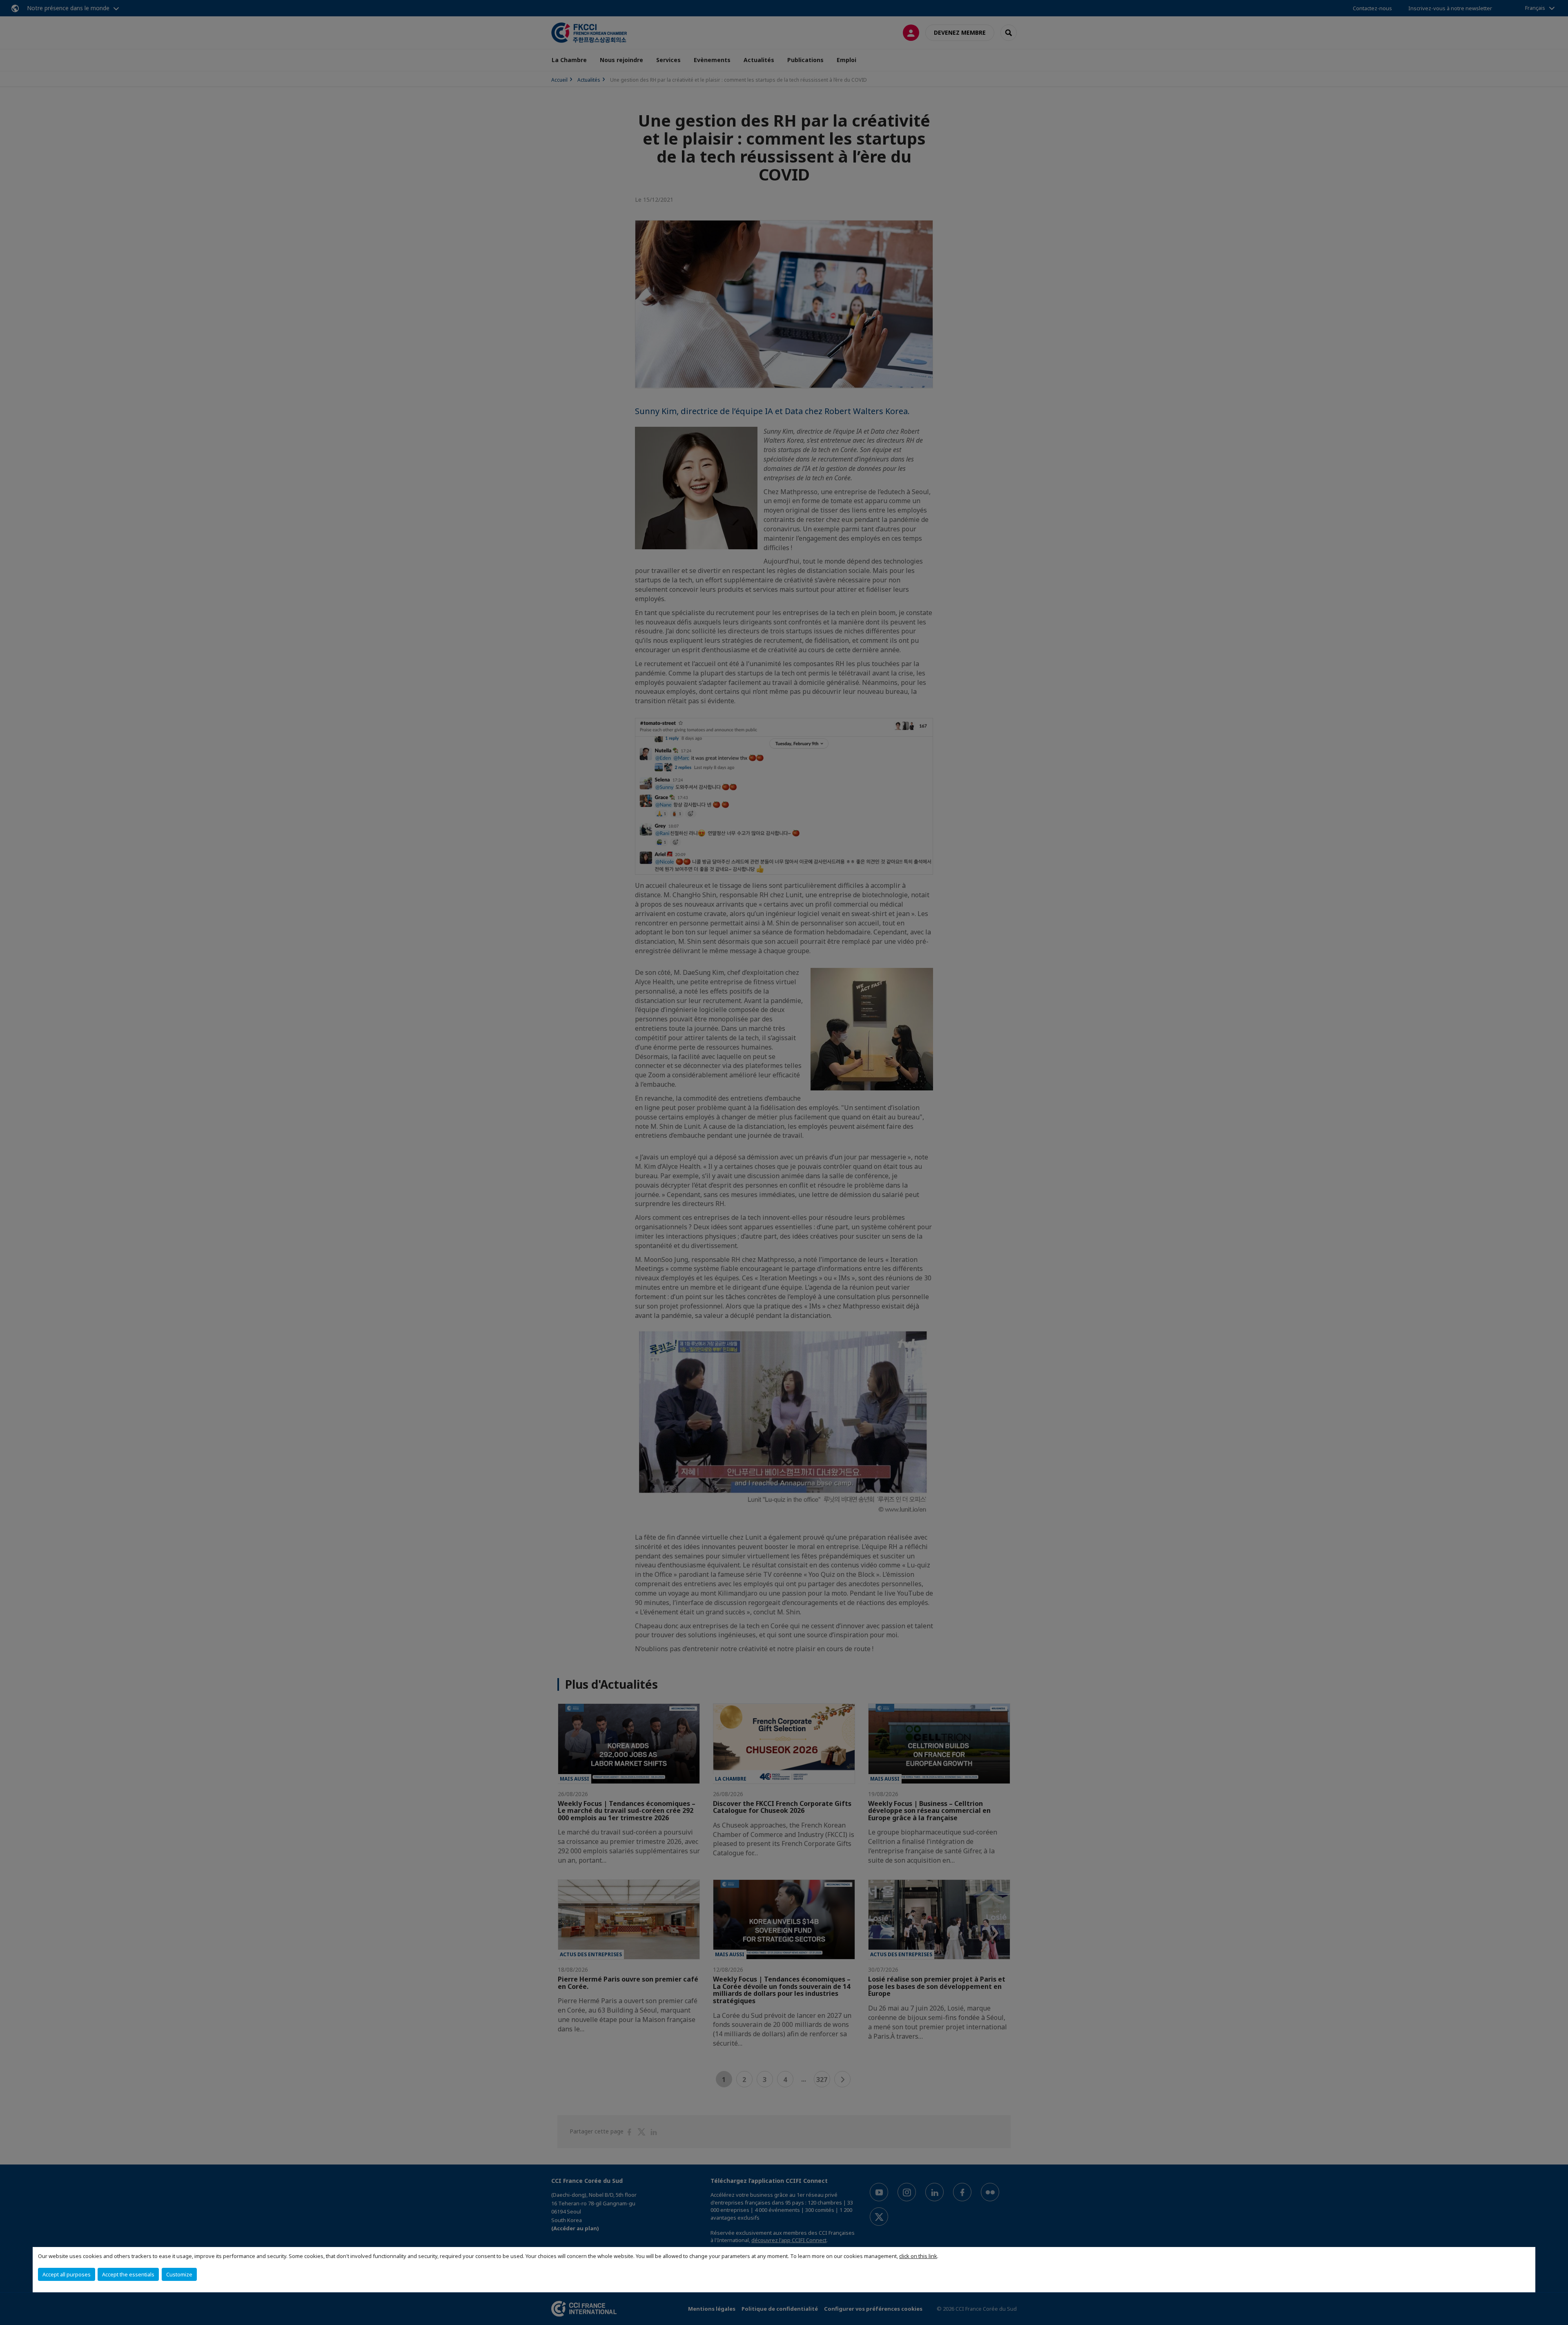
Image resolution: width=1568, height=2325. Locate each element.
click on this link (918, 2256)
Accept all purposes (67, 2274)
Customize (179, 2274)
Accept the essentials (128, 2274)
